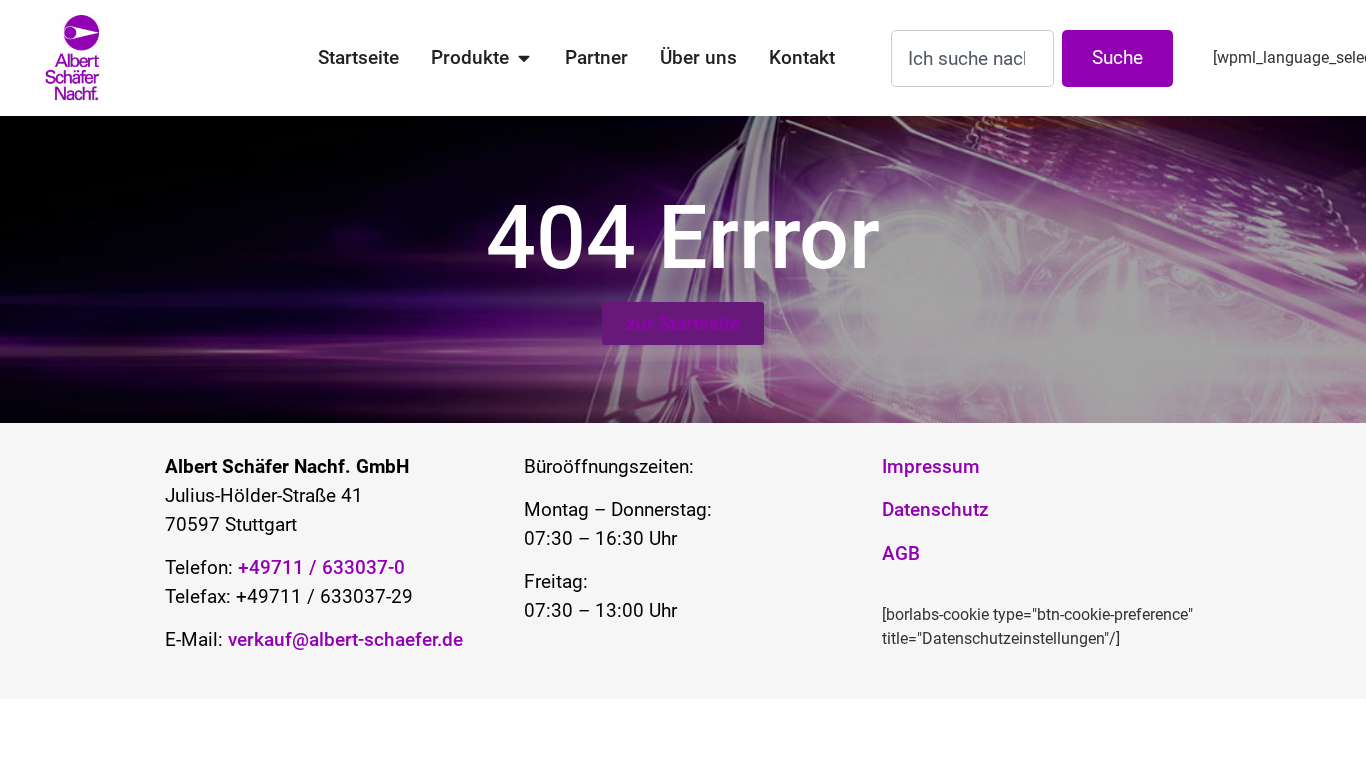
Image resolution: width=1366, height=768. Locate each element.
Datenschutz (935, 509)
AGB (901, 553)
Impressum (931, 466)
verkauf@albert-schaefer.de (345, 639)
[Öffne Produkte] (523, 58)
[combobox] (972, 58)
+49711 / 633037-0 (319, 567)
